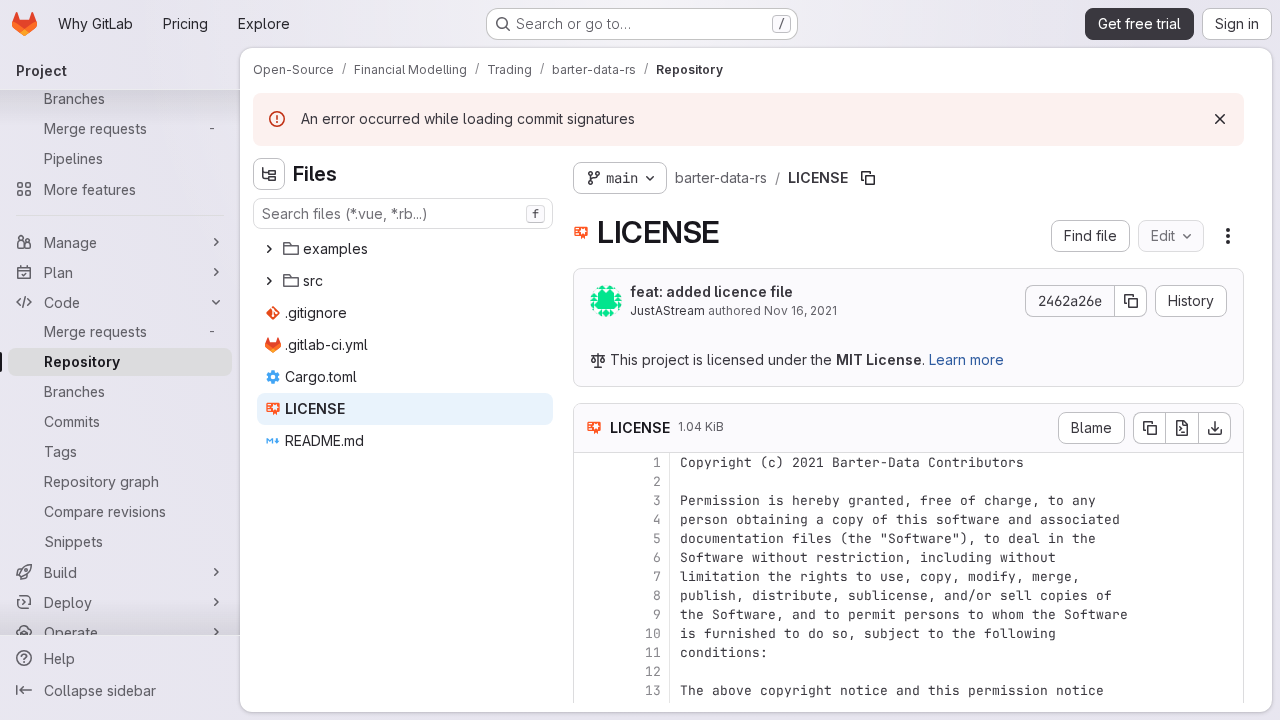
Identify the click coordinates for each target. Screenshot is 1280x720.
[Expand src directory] (269, 281)
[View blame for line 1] (591, 462)
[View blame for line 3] (591, 500)
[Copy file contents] (1149, 428)
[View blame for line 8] (591, 595)
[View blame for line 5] (591, 538)
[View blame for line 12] (591, 671)
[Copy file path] (868, 178)
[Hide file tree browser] (269, 174)
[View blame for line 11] (591, 652)
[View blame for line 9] (591, 614)
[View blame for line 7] (591, 576)
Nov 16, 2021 (800, 310)
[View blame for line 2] (591, 481)
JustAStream (667, 310)
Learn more (966, 359)
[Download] (1215, 428)
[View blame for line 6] (591, 557)
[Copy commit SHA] (1131, 301)
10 (653, 633)
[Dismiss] (1220, 119)
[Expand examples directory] (269, 249)
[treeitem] (405, 249)
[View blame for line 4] (591, 519)
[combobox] (403, 213)
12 (653, 671)
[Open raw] (1182, 428)
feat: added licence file (711, 291)
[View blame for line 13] (591, 690)
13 (653, 690)
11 (653, 652)
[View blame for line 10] (591, 633)
